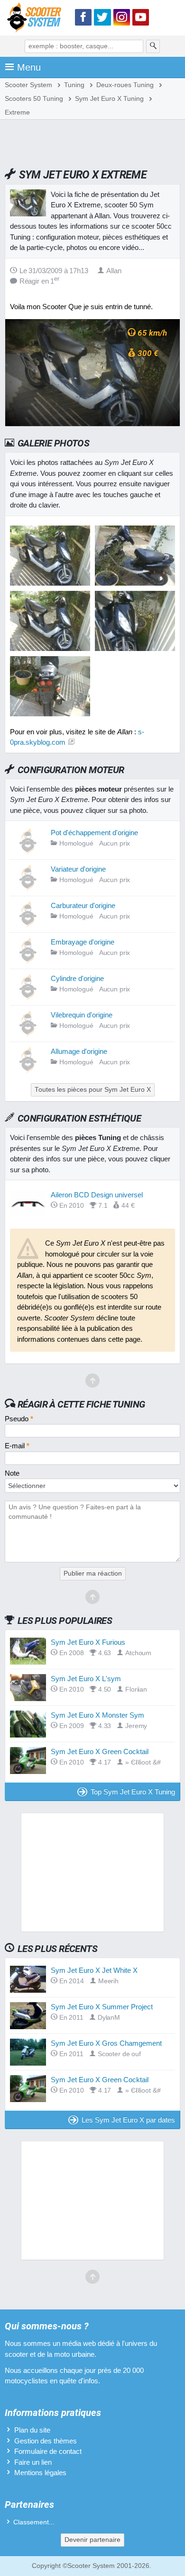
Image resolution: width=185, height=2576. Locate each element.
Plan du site (32, 2430)
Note (12, 1473)
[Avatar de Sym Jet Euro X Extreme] (50, 583)
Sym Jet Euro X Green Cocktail (100, 1752)
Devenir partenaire (92, 2540)
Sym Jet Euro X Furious (88, 1642)
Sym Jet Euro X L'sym (86, 1679)
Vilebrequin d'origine (82, 1015)
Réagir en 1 (39, 281)
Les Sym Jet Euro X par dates (128, 2120)
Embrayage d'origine (83, 942)
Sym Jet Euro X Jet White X (94, 1970)
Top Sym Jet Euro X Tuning (133, 1792)
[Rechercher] (153, 46)
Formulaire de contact (48, 2451)
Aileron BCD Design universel (97, 1195)
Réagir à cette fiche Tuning (81, 1404)
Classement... (34, 2522)
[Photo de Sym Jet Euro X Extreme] (135, 583)
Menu (29, 67)
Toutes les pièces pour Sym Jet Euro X (93, 1090)
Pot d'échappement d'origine (94, 833)
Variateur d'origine (78, 869)
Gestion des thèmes (46, 2441)
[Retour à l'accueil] (37, 19)
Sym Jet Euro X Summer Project (102, 2007)
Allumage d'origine (79, 1051)
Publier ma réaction (93, 1573)
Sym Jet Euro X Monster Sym (97, 1715)
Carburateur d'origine (83, 905)
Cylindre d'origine (77, 978)
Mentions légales (40, 2473)
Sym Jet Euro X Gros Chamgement (106, 2043)
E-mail (17, 1446)
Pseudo (19, 1419)
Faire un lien (33, 2462)
